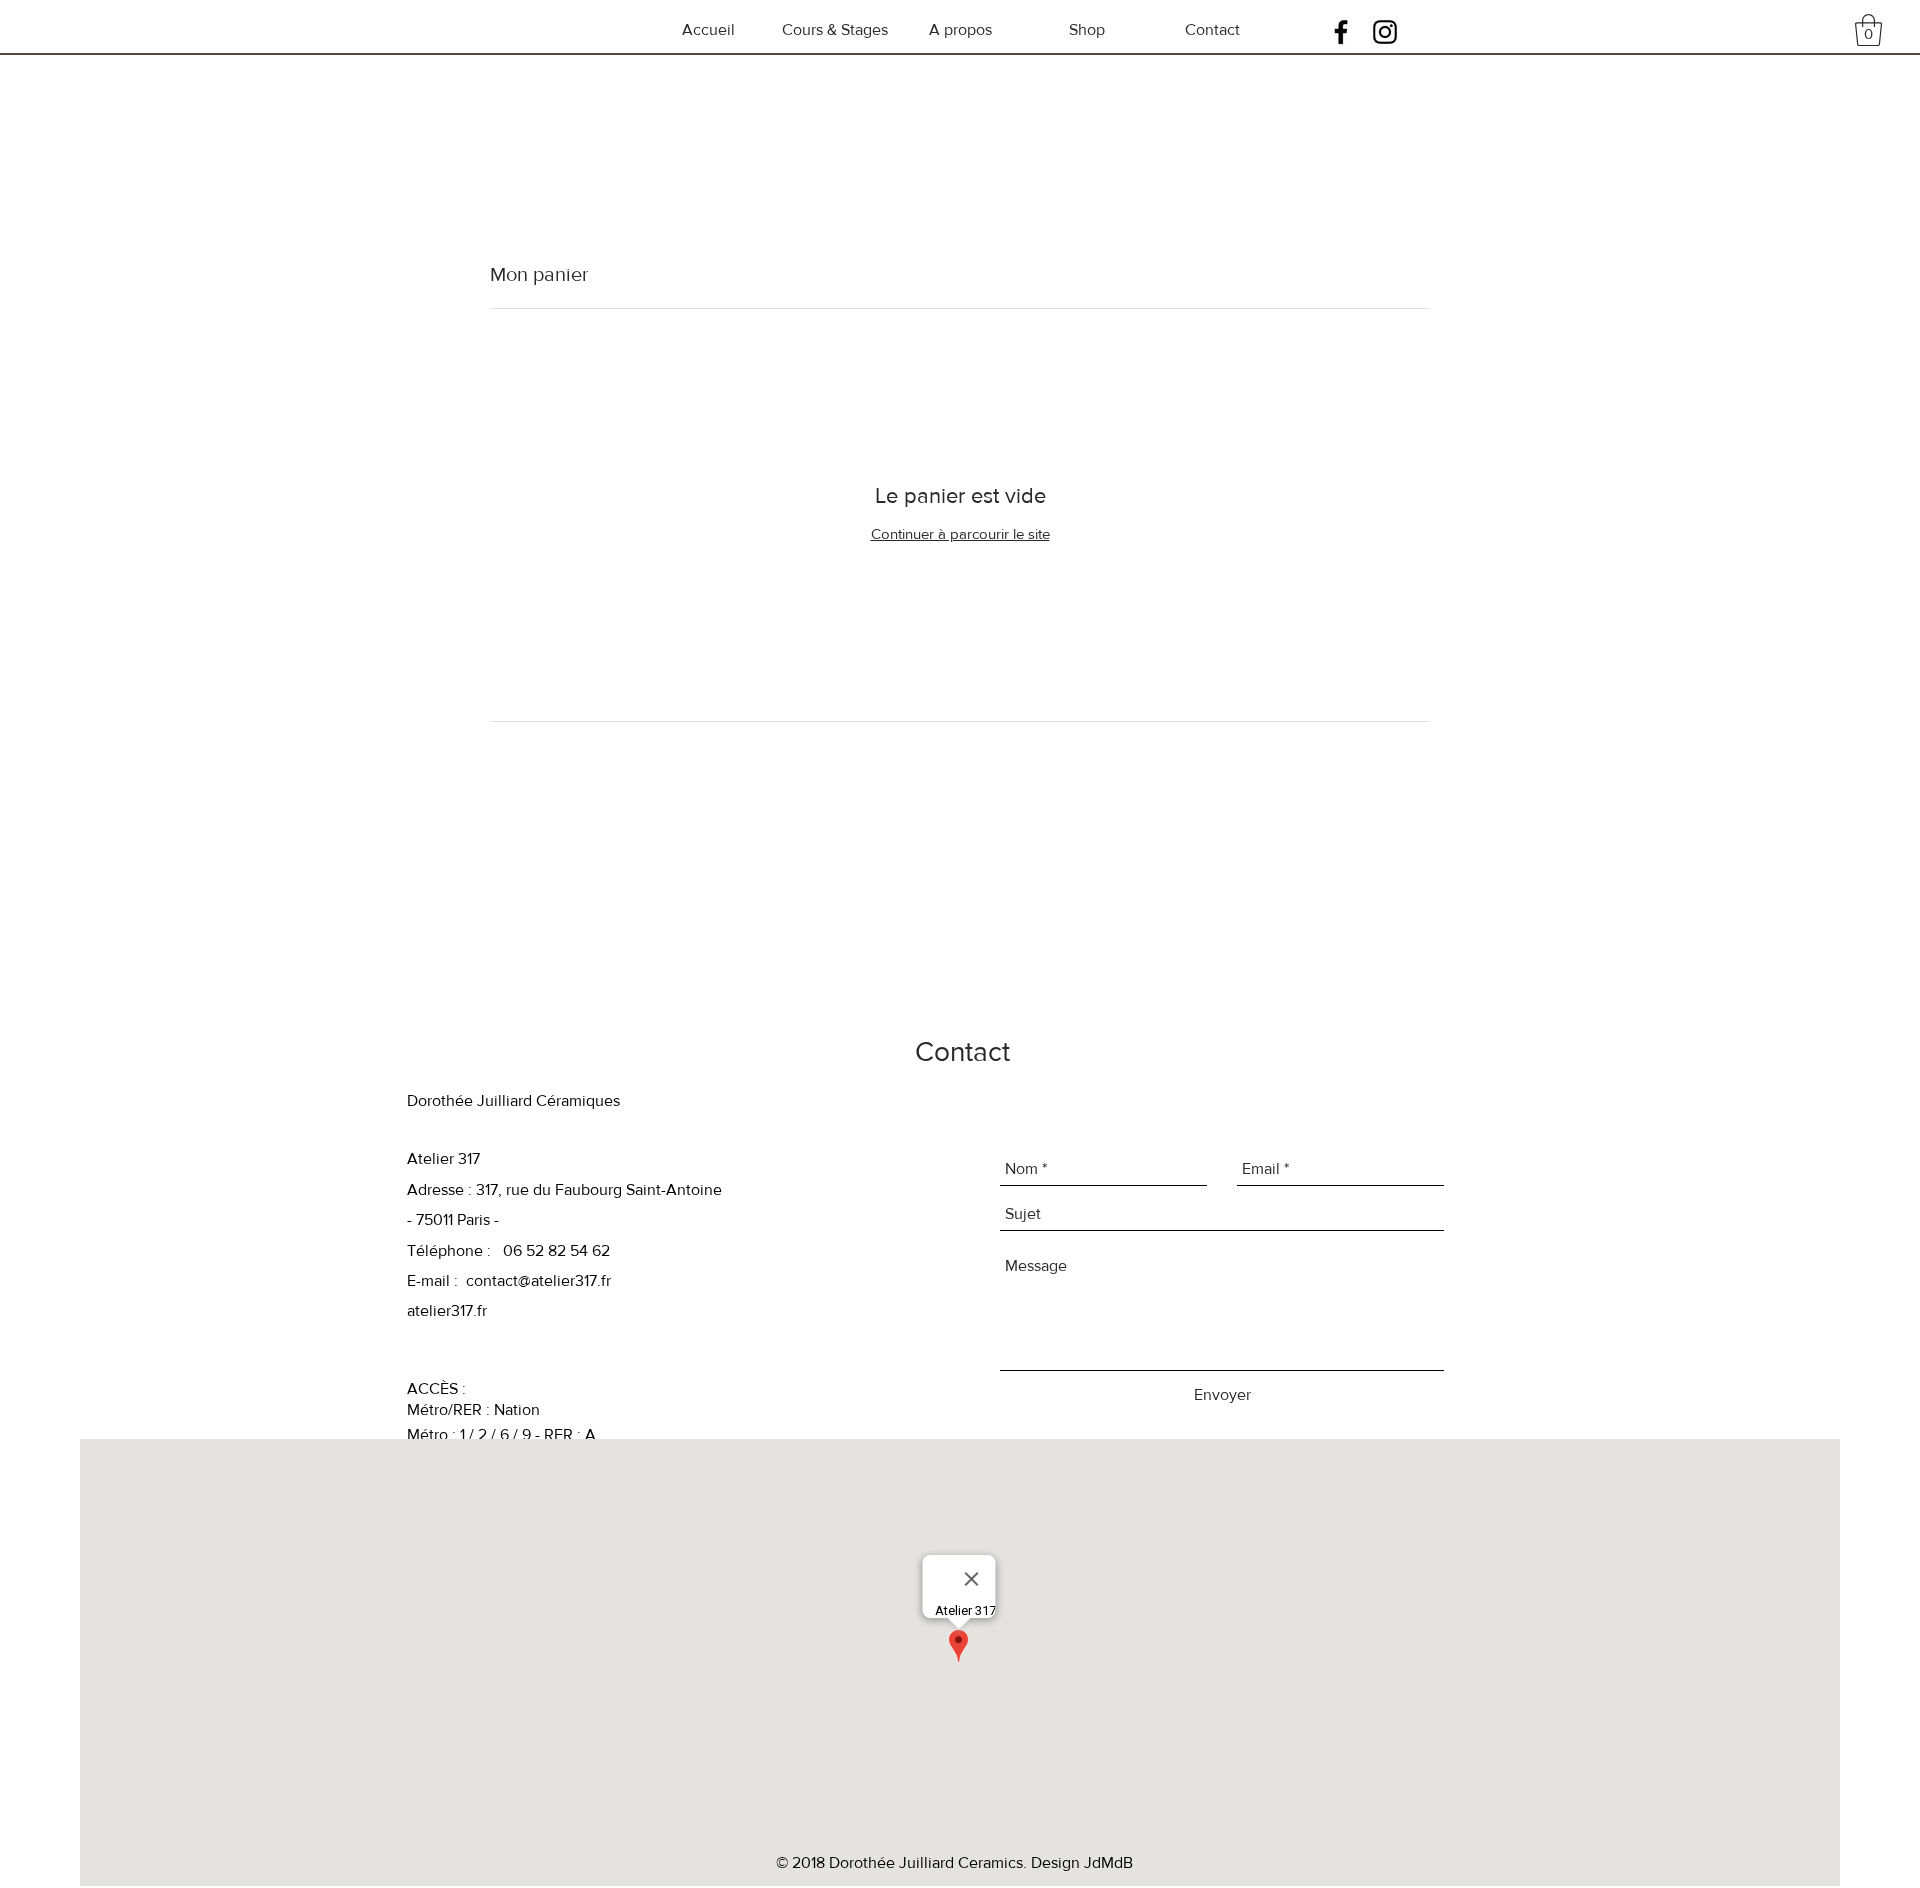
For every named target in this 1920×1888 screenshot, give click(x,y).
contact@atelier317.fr (538, 1280)
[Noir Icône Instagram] (1385, 32)
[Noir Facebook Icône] (1341, 32)
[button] (1868, 30)
